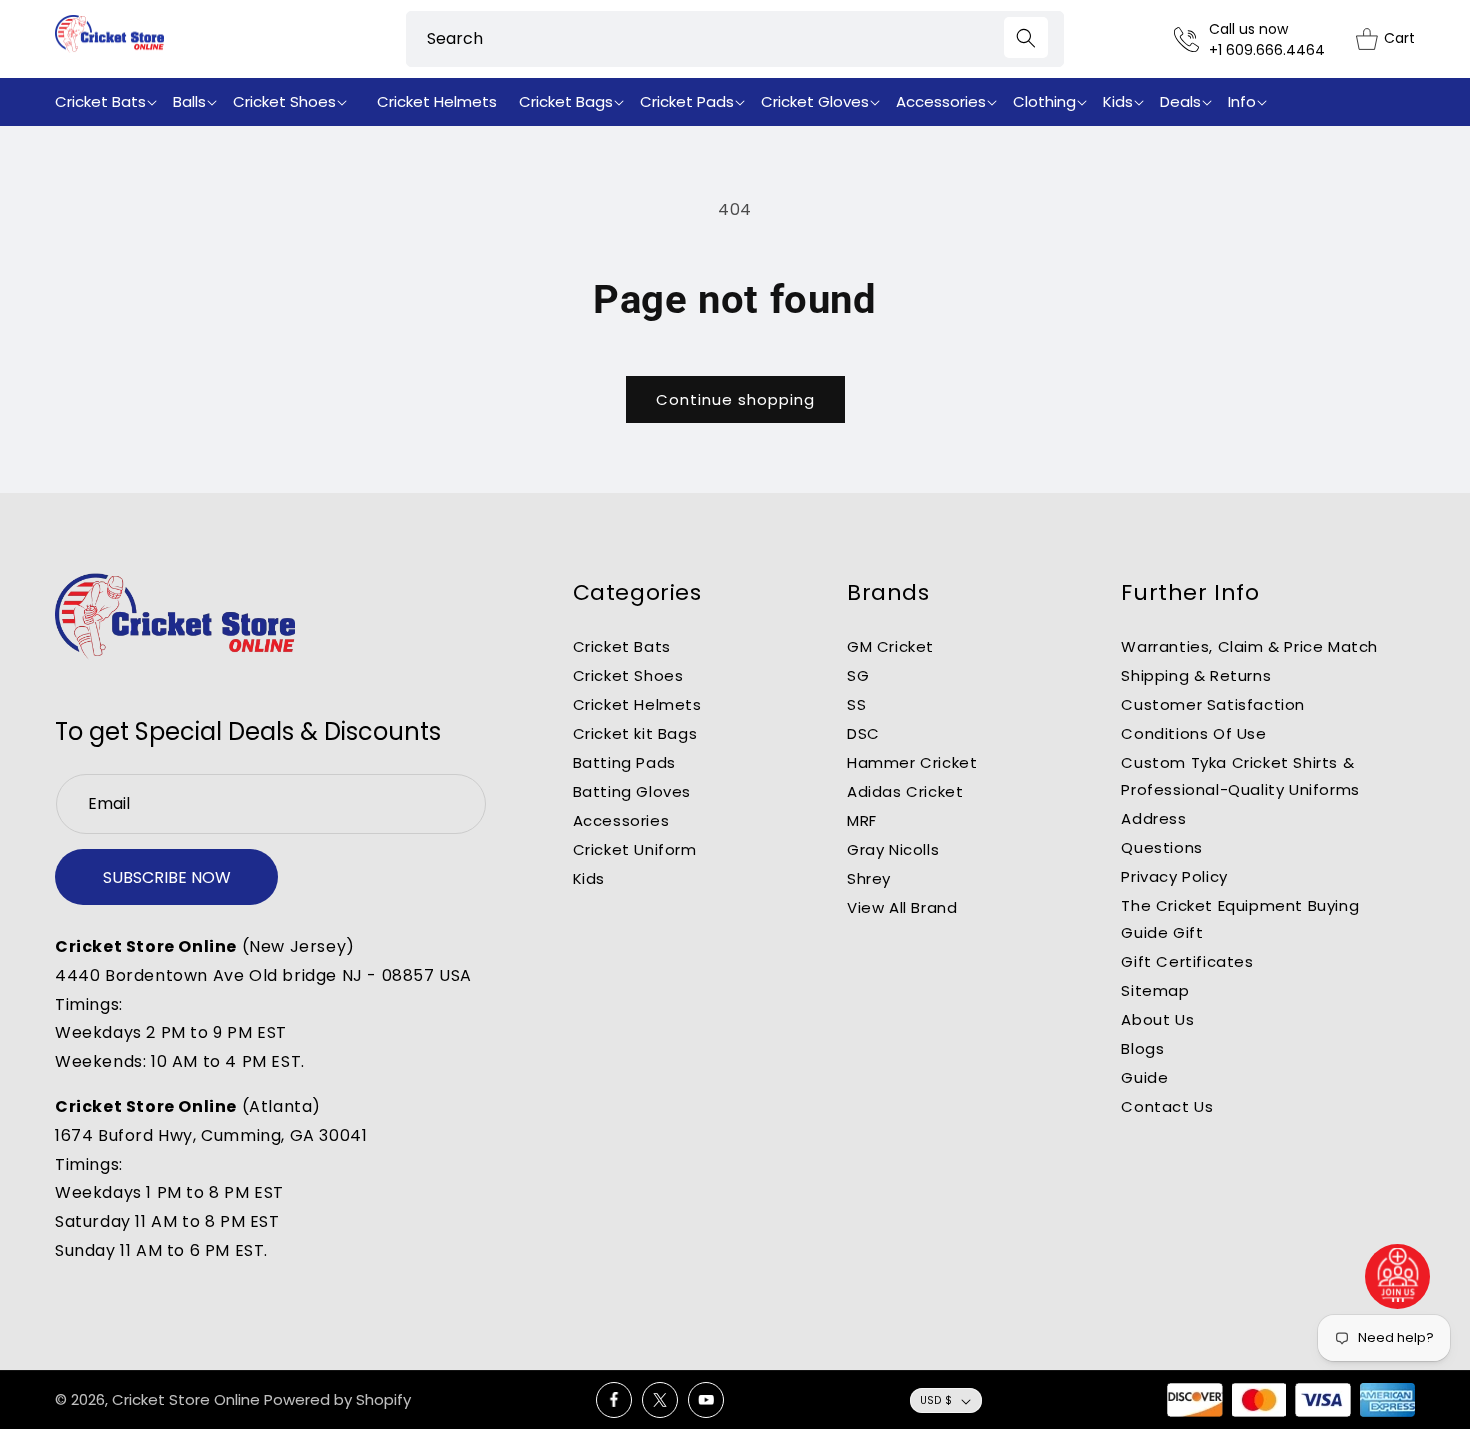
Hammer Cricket (912, 762)
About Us (1157, 1019)
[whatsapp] (1398, 1276)
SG (858, 675)
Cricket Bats (622, 646)
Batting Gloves (632, 791)
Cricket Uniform (635, 849)
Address (1153, 818)
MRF (862, 820)
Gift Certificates (1187, 961)
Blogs (1142, 1048)
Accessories (621, 820)
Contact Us (1167, 1106)
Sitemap (1155, 990)
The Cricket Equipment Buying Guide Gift (1240, 919)
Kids (589, 878)
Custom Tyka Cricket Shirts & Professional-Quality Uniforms (1240, 776)
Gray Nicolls (893, 849)
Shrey (869, 878)
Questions (1161, 847)
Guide (1144, 1077)
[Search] (1026, 37)
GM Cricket (890, 646)
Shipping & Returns (1196, 675)
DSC (863, 733)
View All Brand (902, 907)
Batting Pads (624, 762)
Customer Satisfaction (1213, 704)
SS (856, 704)
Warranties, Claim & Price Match (1249, 646)
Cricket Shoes (628, 675)
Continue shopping (735, 399)
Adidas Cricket (905, 791)
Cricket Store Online (186, 1399)
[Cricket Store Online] (175, 616)
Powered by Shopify (337, 1399)
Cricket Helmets (637, 704)
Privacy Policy (1174, 876)
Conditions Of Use (1193, 733)
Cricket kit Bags (635, 733)
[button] (110, 102)
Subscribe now (167, 877)
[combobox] (734, 39)
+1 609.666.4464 (1267, 50)
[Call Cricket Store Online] (1191, 39)
